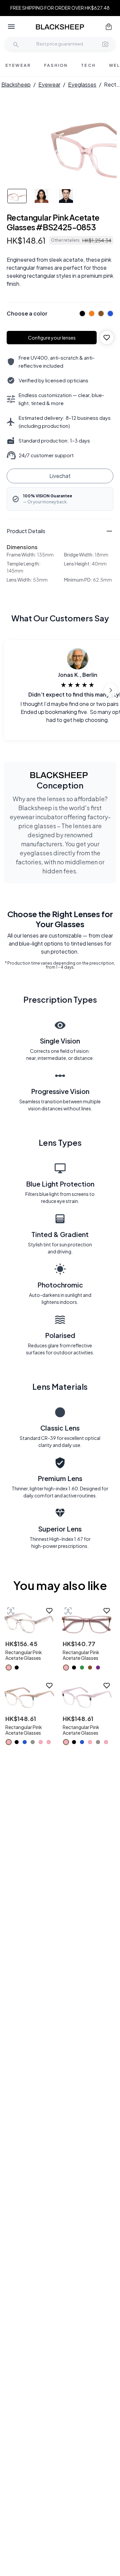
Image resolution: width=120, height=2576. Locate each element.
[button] (105, 44)
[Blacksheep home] (60, 27)
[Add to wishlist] (107, 338)
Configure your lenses (52, 338)
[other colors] (81, 314)
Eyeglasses (82, 84)
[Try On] (11, 1611)
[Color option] (9, 1668)
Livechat (60, 476)
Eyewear (49, 84)
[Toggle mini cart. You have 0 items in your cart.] (109, 27)
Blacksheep (16, 84)
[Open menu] (11, 27)
